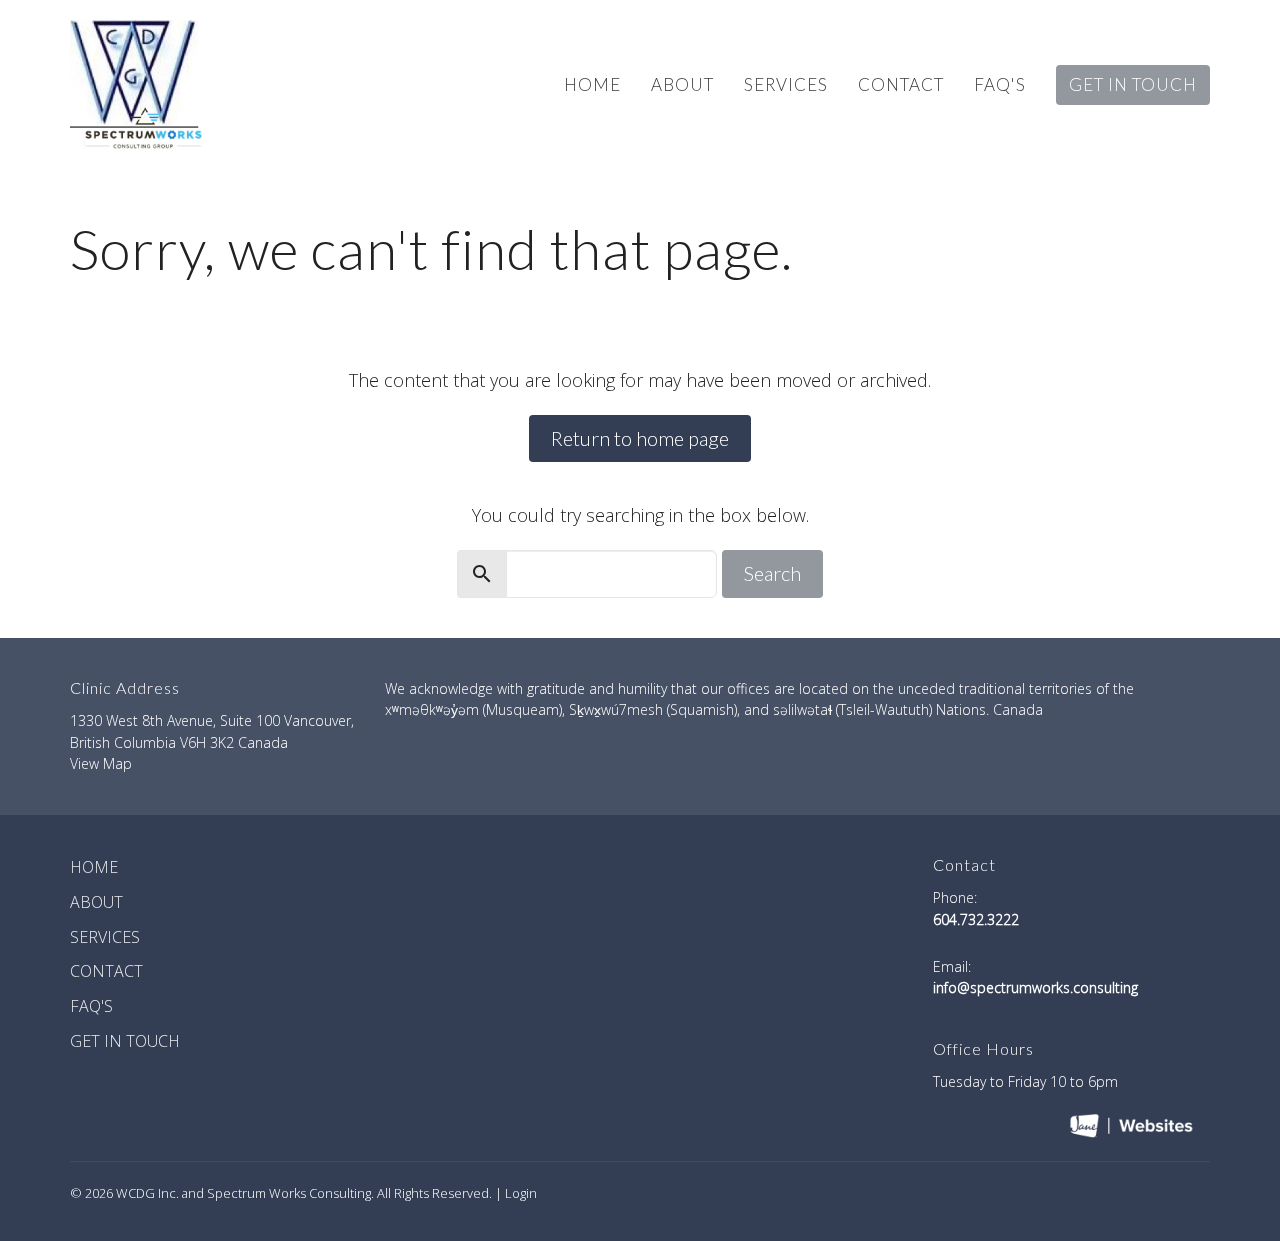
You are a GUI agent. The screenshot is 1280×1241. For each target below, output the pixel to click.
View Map (101, 763)
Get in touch (1133, 84)
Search (772, 573)
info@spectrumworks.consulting (1035, 987)
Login (521, 1193)
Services (786, 84)
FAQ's (1000, 84)
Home (592, 84)
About (682, 84)
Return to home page (640, 438)
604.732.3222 (976, 919)
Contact (901, 84)
